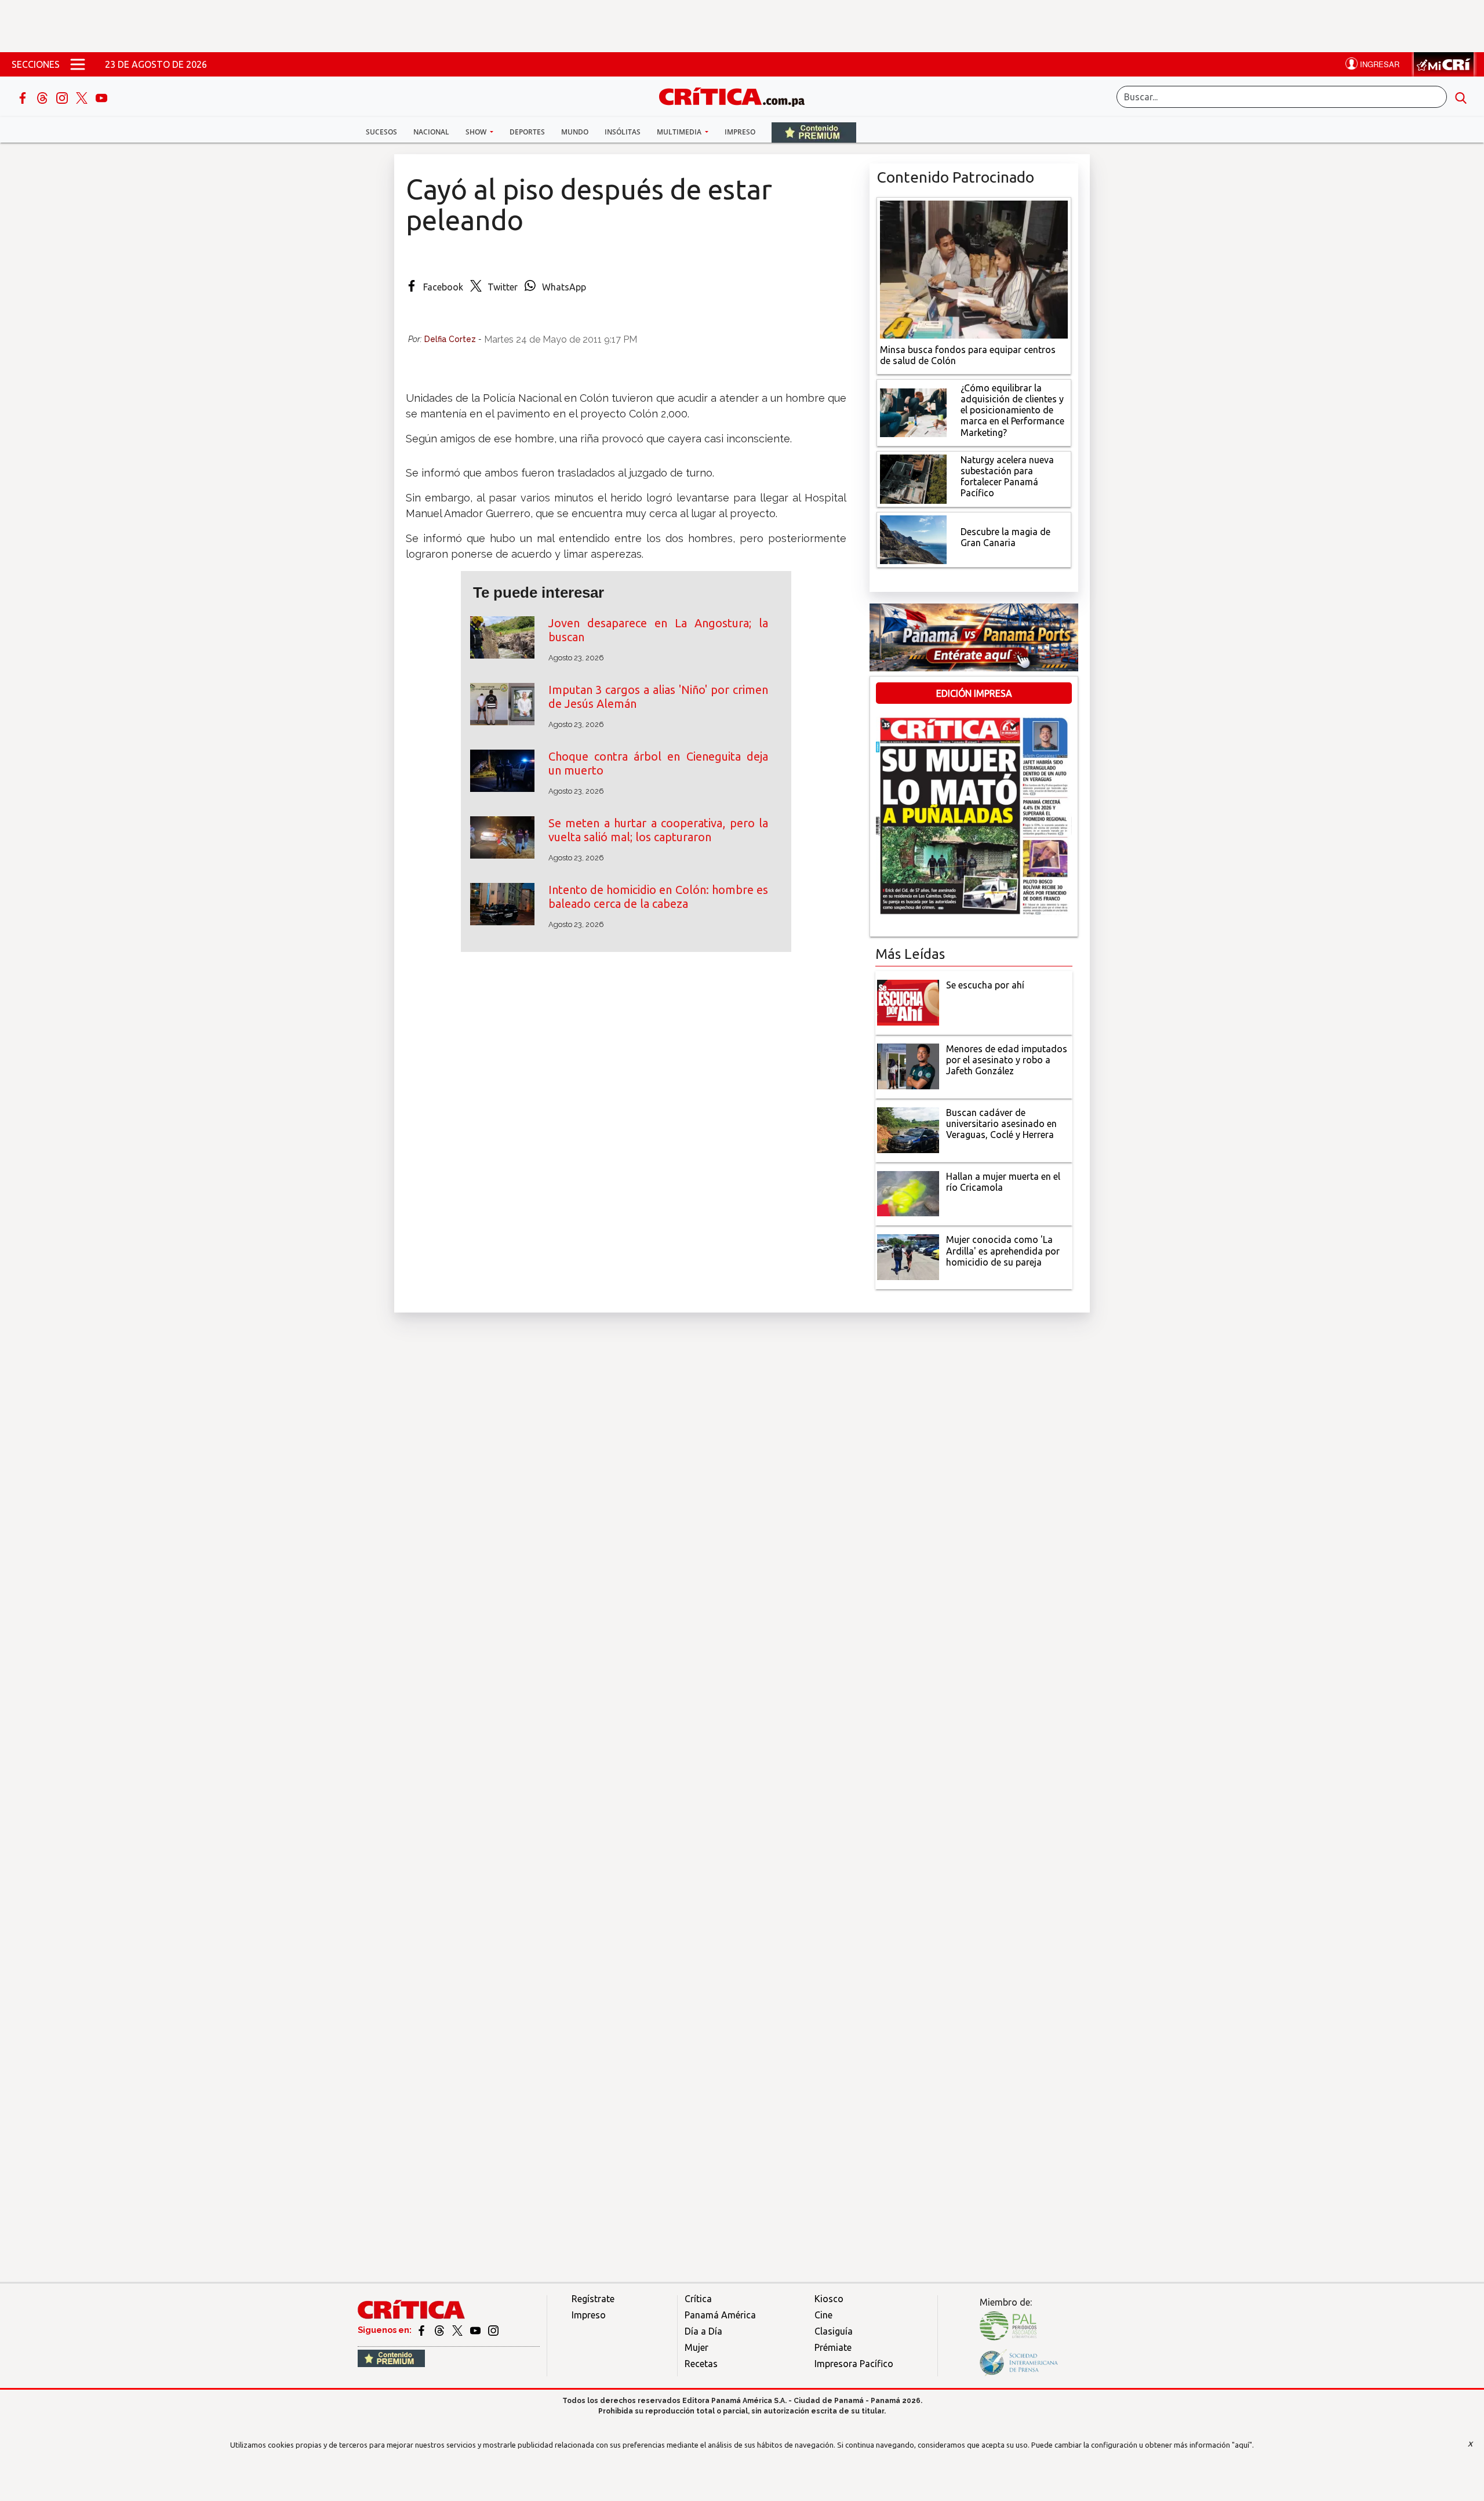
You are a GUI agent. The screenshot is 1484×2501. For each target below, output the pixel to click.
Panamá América (720, 2315)
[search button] (1461, 97)
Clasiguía (834, 2331)
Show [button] (477, 132)
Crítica (698, 2299)
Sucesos (381, 132)
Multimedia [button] (680, 132)
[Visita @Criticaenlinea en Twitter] (440, 2330)
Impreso (740, 132)
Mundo (575, 132)
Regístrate (593, 2299)
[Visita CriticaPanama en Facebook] (422, 2330)
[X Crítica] (83, 97)
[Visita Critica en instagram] (493, 2330)
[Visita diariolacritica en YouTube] (476, 2330)
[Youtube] (101, 97)
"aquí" (1242, 2445)
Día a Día (703, 2331)
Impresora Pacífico (854, 2364)
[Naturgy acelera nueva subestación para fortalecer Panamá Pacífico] (913, 478)
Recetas (701, 2364)
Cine (823, 2315)
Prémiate (833, 2347)
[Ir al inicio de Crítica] (737, 95)
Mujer (696, 2347)
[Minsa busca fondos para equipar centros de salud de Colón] (974, 268)
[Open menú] (78, 64)
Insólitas (623, 132)
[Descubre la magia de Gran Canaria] (913, 539)
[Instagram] (63, 97)
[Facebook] (24, 97)
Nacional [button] (431, 132)
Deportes (527, 132)
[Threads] (43, 97)
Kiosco (829, 2299)
